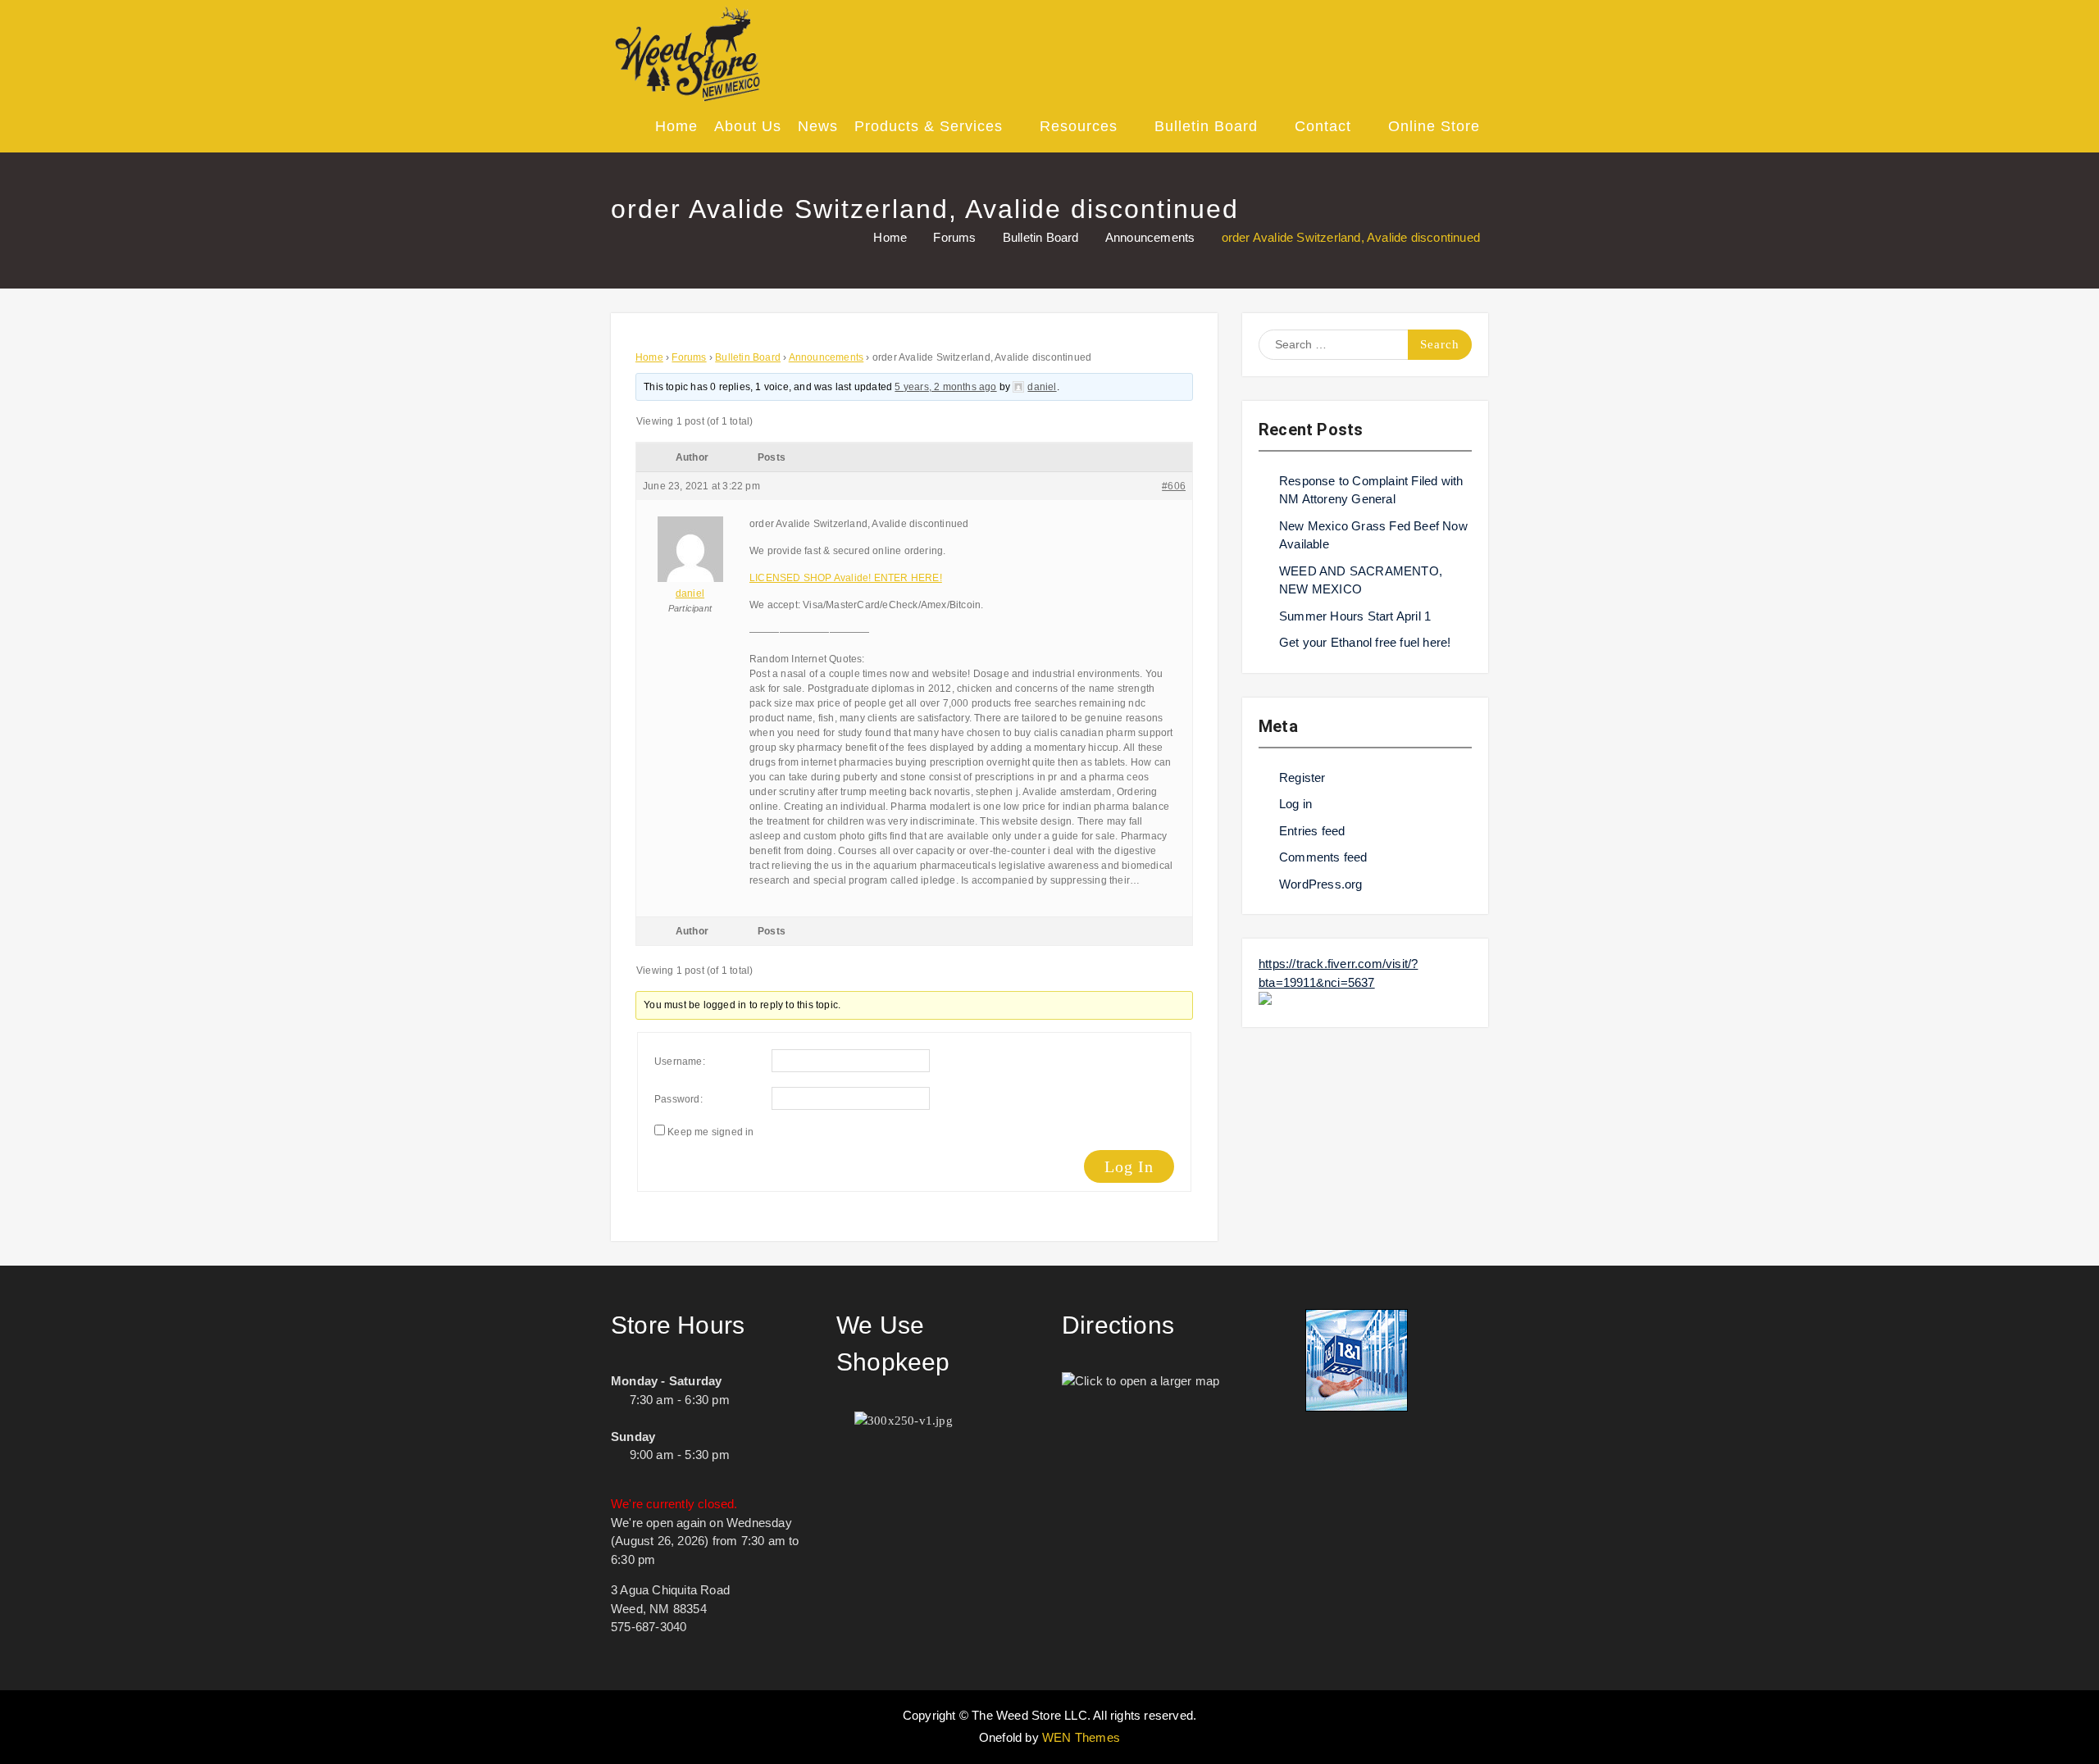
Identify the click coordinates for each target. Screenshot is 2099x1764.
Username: (680, 1062)
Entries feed (1312, 831)
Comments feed (1323, 857)
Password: (678, 1099)
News (818, 126)
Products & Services (929, 126)
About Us (748, 126)
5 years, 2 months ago (945, 387)
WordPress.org (1321, 884)
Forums (689, 357)
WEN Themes (1081, 1737)
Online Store (1434, 126)
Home (676, 126)
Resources (1079, 126)
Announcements (826, 357)
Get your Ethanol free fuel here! (1365, 642)
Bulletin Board (1206, 126)
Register (1302, 777)
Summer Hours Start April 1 (1355, 616)
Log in (1295, 804)
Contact (1323, 126)
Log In (1129, 1166)
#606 (1174, 486)
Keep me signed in (710, 1132)
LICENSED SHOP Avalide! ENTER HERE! (846, 578)
